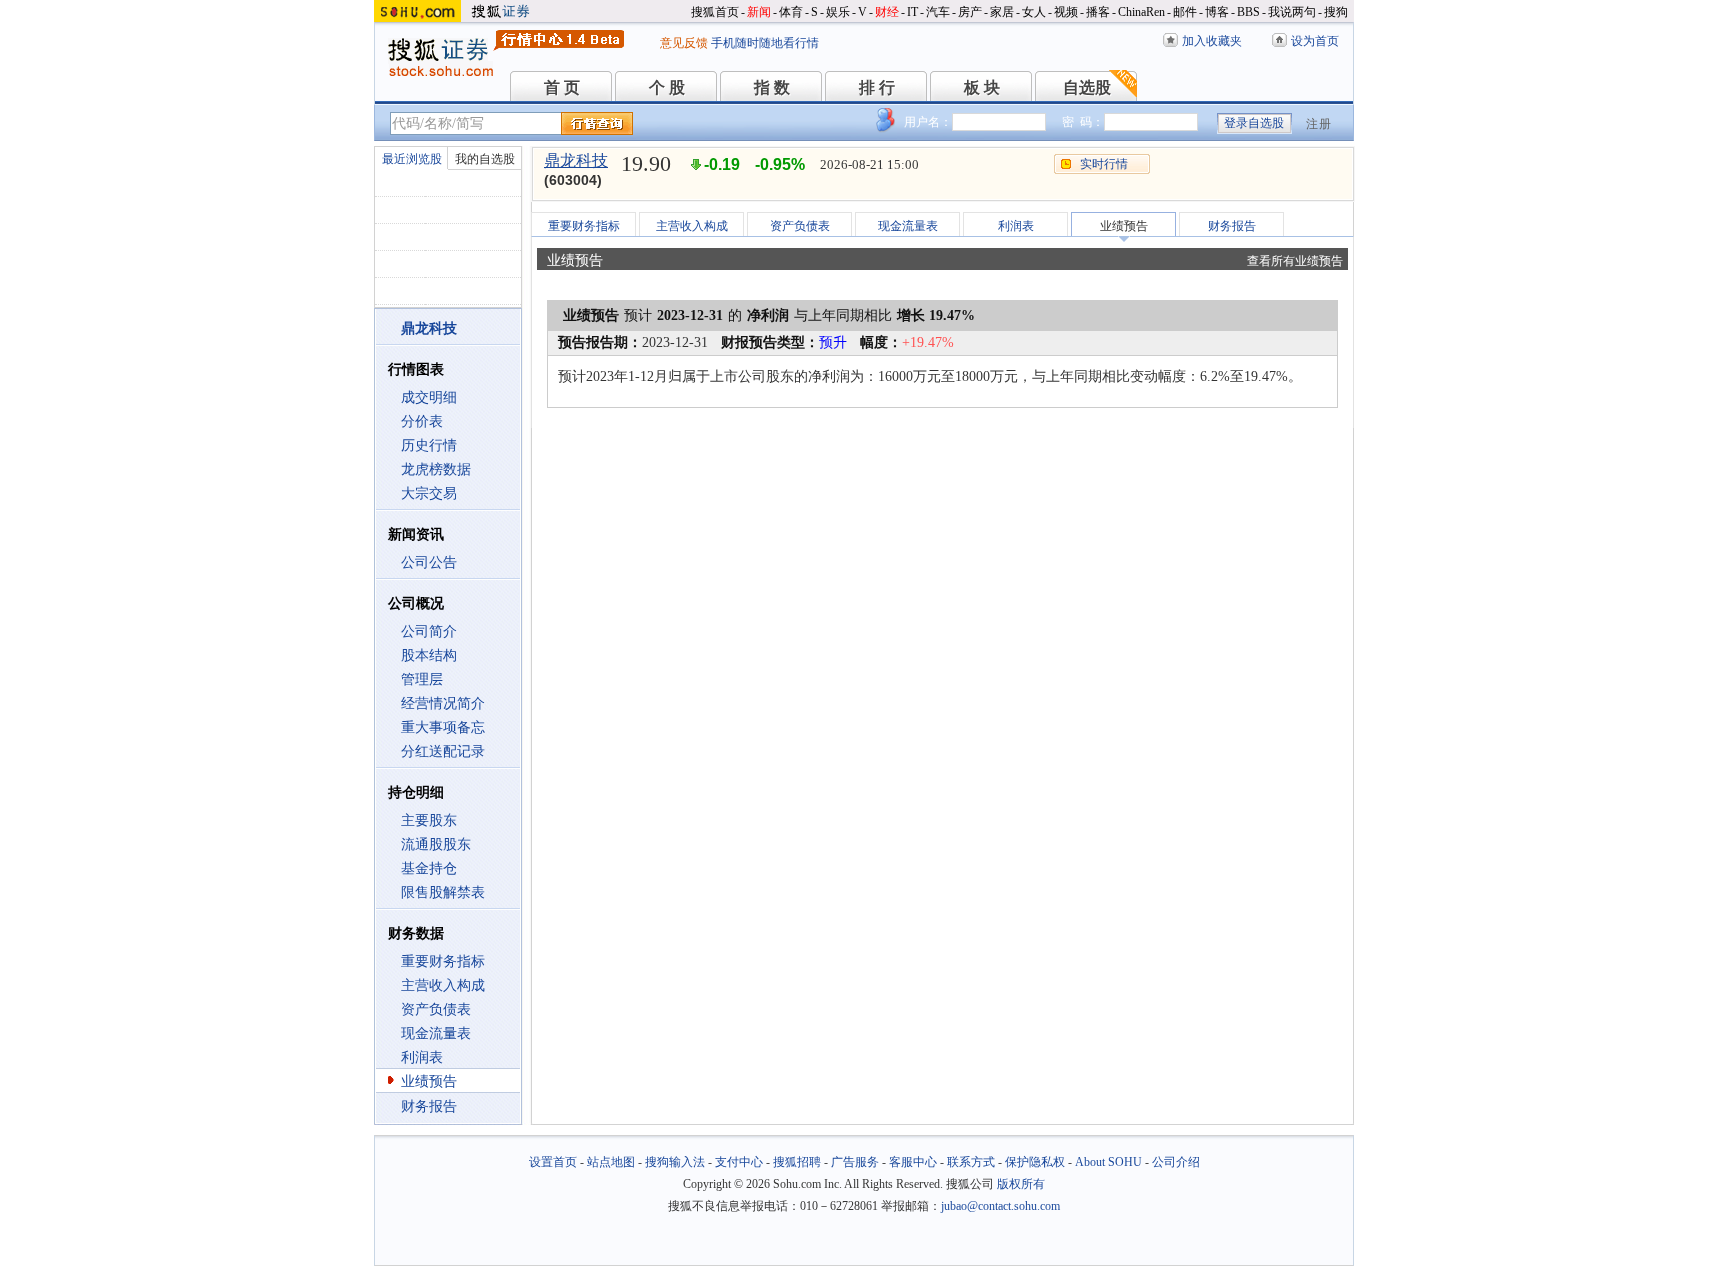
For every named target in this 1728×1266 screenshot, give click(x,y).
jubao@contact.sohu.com (1000, 1206)
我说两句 (1292, 12)
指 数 (772, 87)
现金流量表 (436, 1033)
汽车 (938, 12)
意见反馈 (684, 43)
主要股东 (429, 820)
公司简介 (429, 631)
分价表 (422, 421)
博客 (1217, 12)
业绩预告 (429, 1081)
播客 (1098, 12)
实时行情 (1104, 164)
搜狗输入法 (675, 1162)
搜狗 (1336, 12)
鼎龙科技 (576, 160)
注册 (1319, 124)
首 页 (562, 87)
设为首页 (1315, 41)
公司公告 (429, 562)
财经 (887, 12)
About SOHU (1108, 1162)
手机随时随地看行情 (765, 43)
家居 (1002, 12)
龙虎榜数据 (436, 469)
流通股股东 (436, 844)
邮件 (1185, 12)
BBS (1248, 12)
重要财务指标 (443, 961)
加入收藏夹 (1212, 41)
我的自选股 (485, 159)
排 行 (877, 87)
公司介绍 (1176, 1162)
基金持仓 (429, 868)
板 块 (982, 87)
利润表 (422, 1057)
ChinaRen (1141, 12)
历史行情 (429, 445)
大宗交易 (429, 493)
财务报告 (429, 1106)
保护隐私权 (1035, 1162)
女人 (1034, 12)
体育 (791, 12)
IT (912, 12)
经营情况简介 (443, 703)
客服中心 (913, 1162)
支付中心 (739, 1162)
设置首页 (553, 1162)
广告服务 (855, 1162)
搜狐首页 (715, 12)
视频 (1066, 12)
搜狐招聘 (797, 1162)
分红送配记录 (443, 751)
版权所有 (1021, 1184)
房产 (970, 12)
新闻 (759, 12)
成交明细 (429, 397)
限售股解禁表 (443, 892)
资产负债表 (436, 1009)
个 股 (667, 87)
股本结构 (429, 655)
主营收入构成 (443, 985)
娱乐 (838, 12)
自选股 (1087, 87)
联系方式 (971, 1162)
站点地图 (611, 1162)
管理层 (422, 679)
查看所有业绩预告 (1295, 261)
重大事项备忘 (443, 727)
